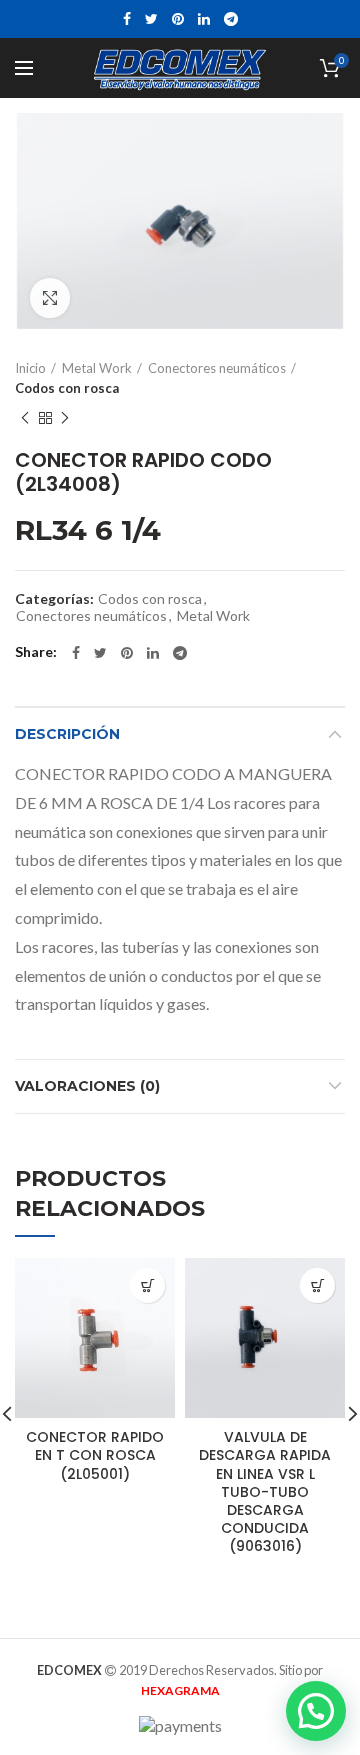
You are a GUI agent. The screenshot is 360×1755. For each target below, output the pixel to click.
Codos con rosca (67, 388)
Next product (65, 418)
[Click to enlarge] (50, 298)
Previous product (25, 418)
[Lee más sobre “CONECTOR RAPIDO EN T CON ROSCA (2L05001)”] (147, 1285)
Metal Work (97, 368)
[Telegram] (231, 19)
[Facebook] (127, 19)
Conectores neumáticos (217, 368)
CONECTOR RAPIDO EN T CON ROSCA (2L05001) (95, 1455)
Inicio (30, 368)
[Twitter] (151, 19)
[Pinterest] (178, 19)
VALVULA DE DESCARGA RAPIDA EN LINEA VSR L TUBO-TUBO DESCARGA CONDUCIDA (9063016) (265, 1491)
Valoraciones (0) (87, 1086)
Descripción (67, 734)
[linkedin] (204, 19)
